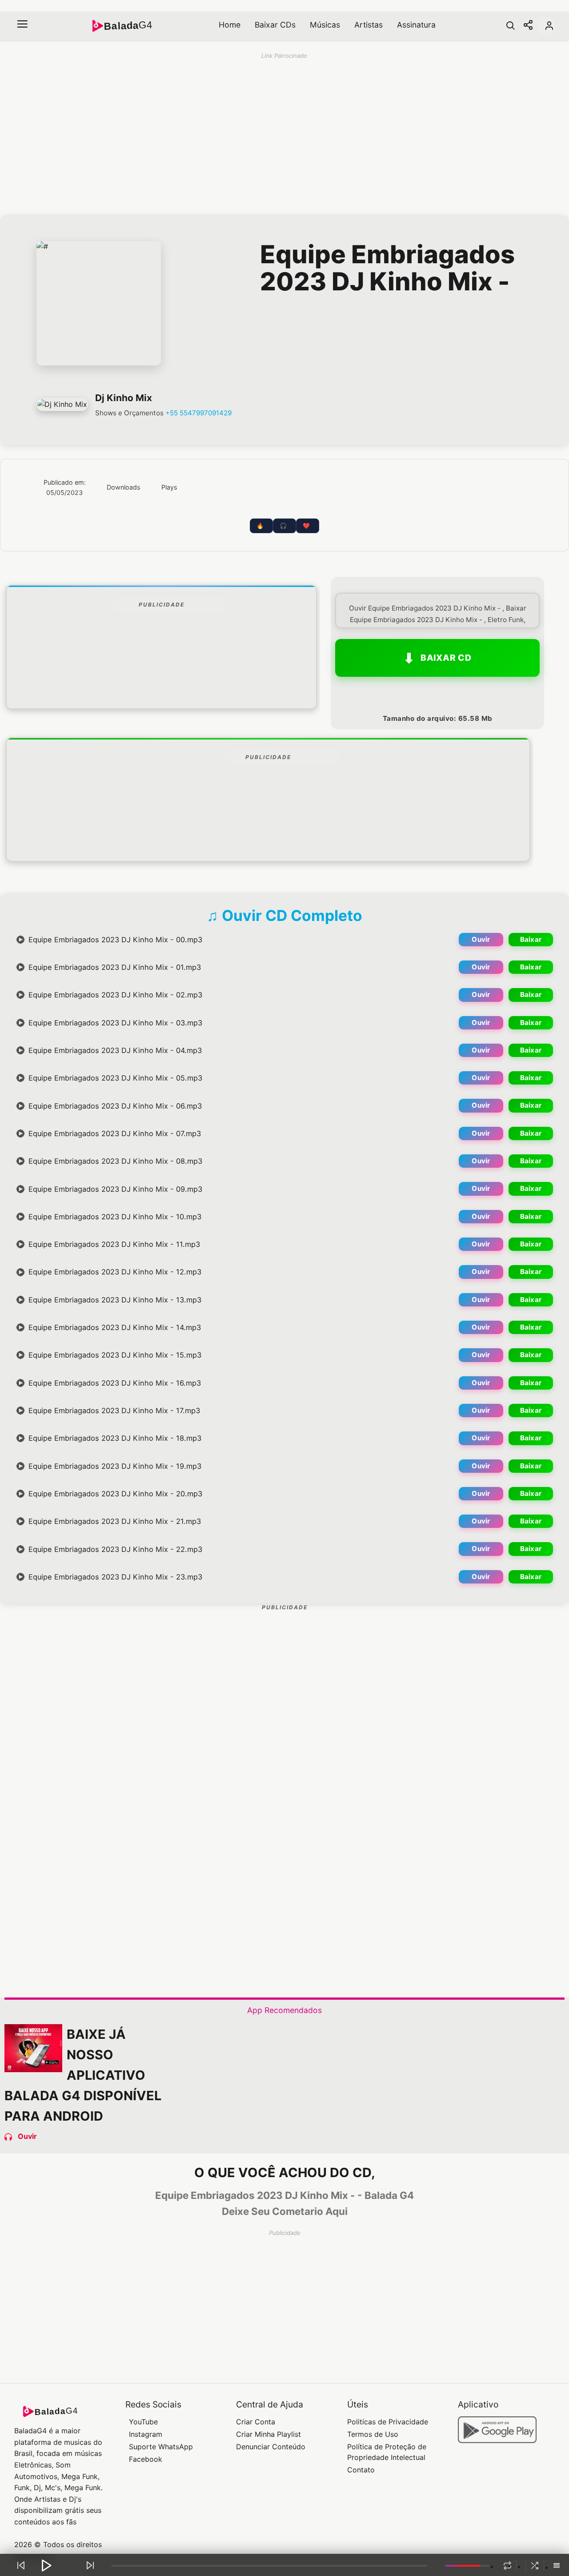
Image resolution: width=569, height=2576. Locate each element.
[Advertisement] (161, 682)
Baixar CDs (275, 25)
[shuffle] (535, 2566)
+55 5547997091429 (198, 413)
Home (230, 25)
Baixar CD (446, 658)
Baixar (531, 939)
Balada (128, 26)
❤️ (306, 526)
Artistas (369, 25)
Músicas (325, 25)
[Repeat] (507, 2566)
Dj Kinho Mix (124, 398)
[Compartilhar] (528, 26)
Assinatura (416, 25)
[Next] (90, 2565)
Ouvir (481, 939)
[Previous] (21, 2565)
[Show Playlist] (557, 2566)
